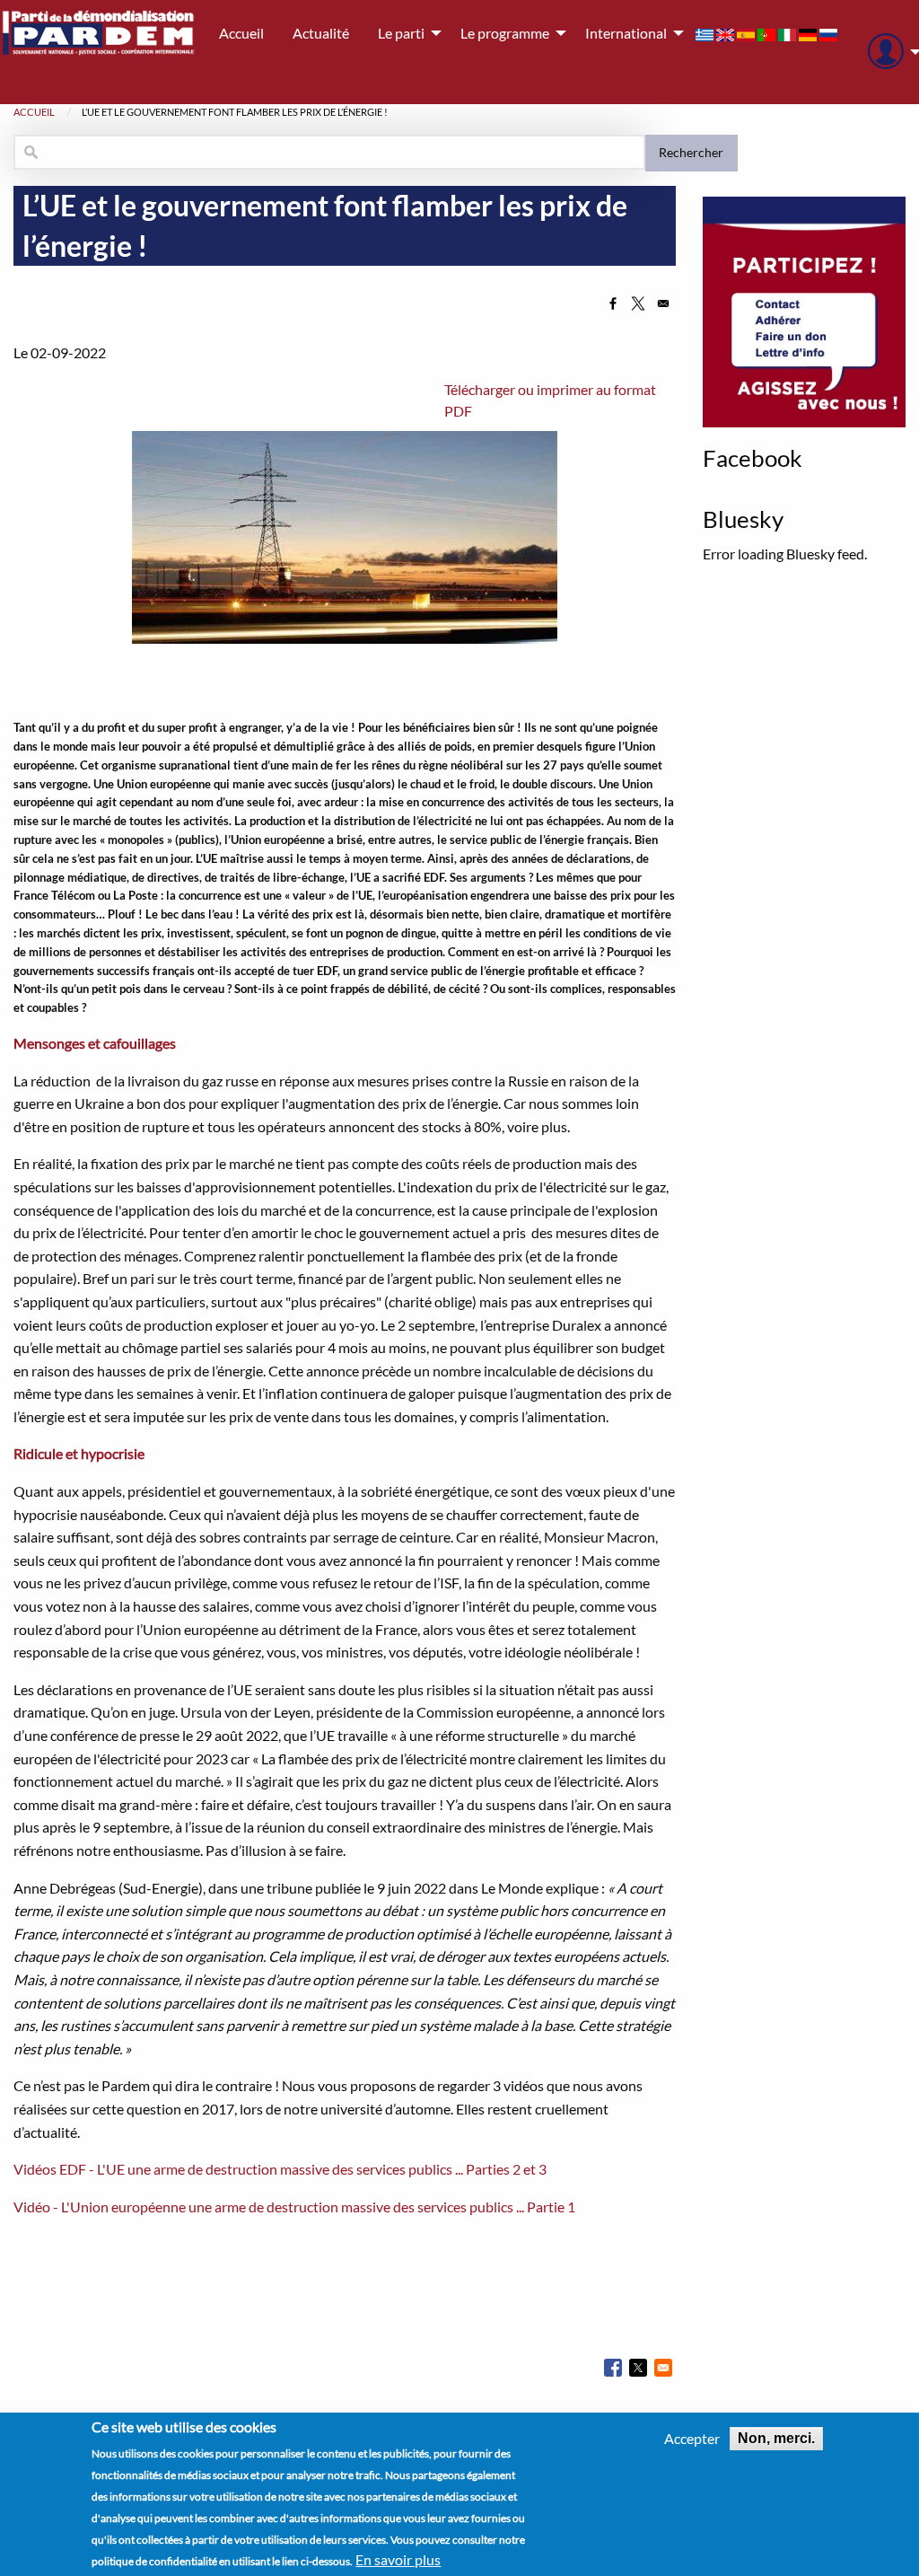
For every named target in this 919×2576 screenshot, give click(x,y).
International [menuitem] (626, 33)
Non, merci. (776, 2438)
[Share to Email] (663, 303)
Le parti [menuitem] (401, 33)
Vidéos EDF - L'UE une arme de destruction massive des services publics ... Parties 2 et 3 (280, 2169)
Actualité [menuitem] (321, 33)
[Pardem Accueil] (99, 52)
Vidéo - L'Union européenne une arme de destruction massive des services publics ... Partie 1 (294, 2207)
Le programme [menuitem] (505, 33)
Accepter (692, 2439)
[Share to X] (638, 303)
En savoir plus (398, 2560)
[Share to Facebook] (613, 303)
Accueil (34, 112)
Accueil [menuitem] (241, 33)
